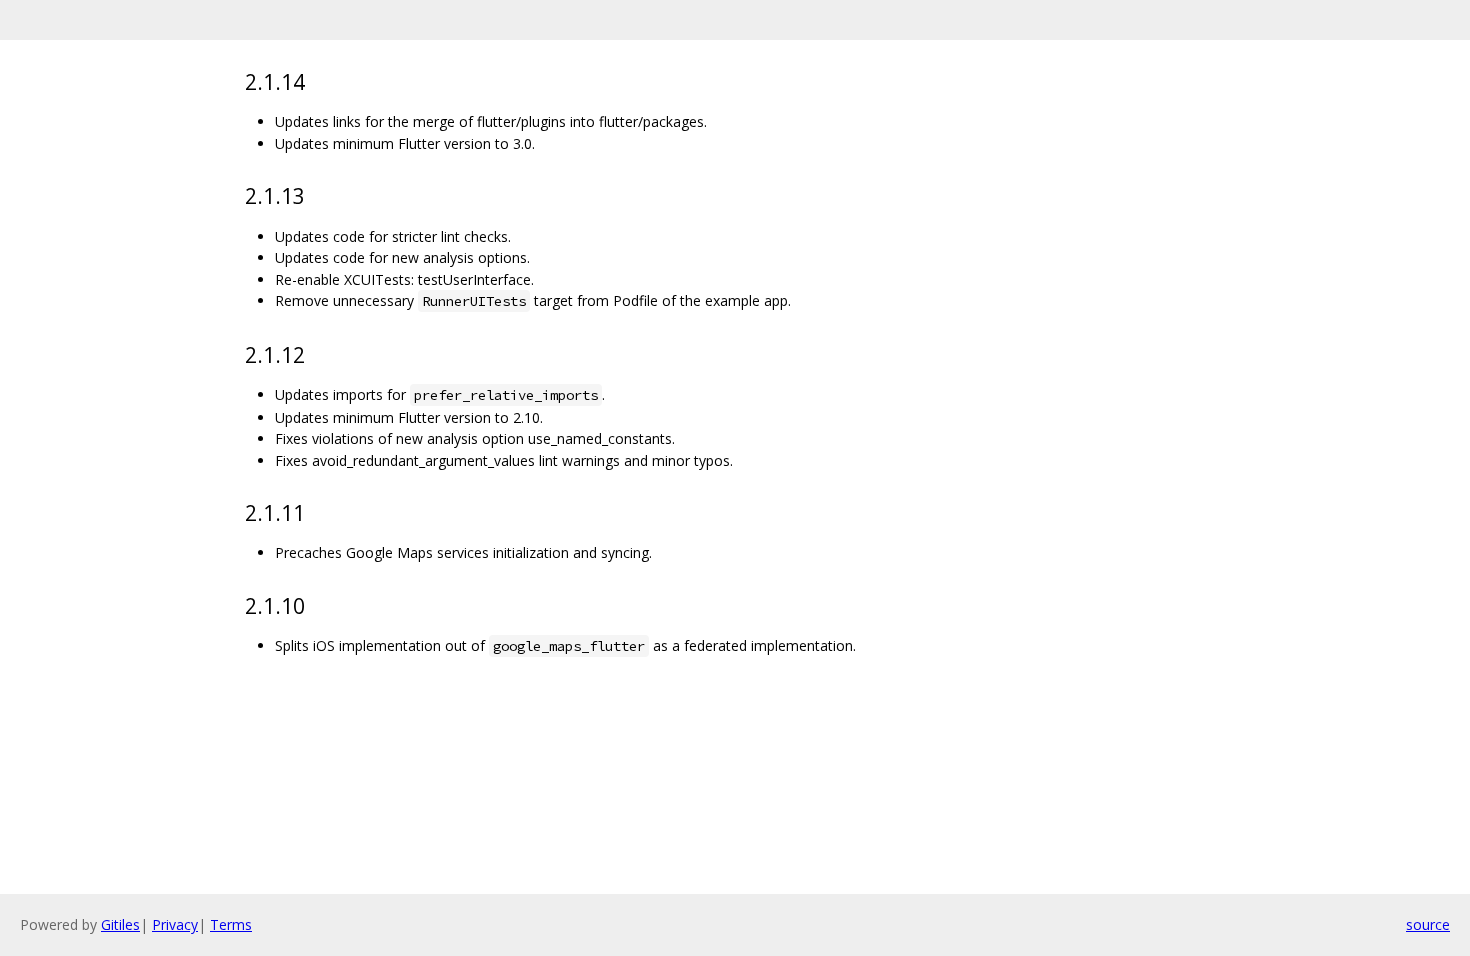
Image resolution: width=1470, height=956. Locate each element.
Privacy (175, 924)
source (1428, 924)
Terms (231, 924)
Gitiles (120, 924)
